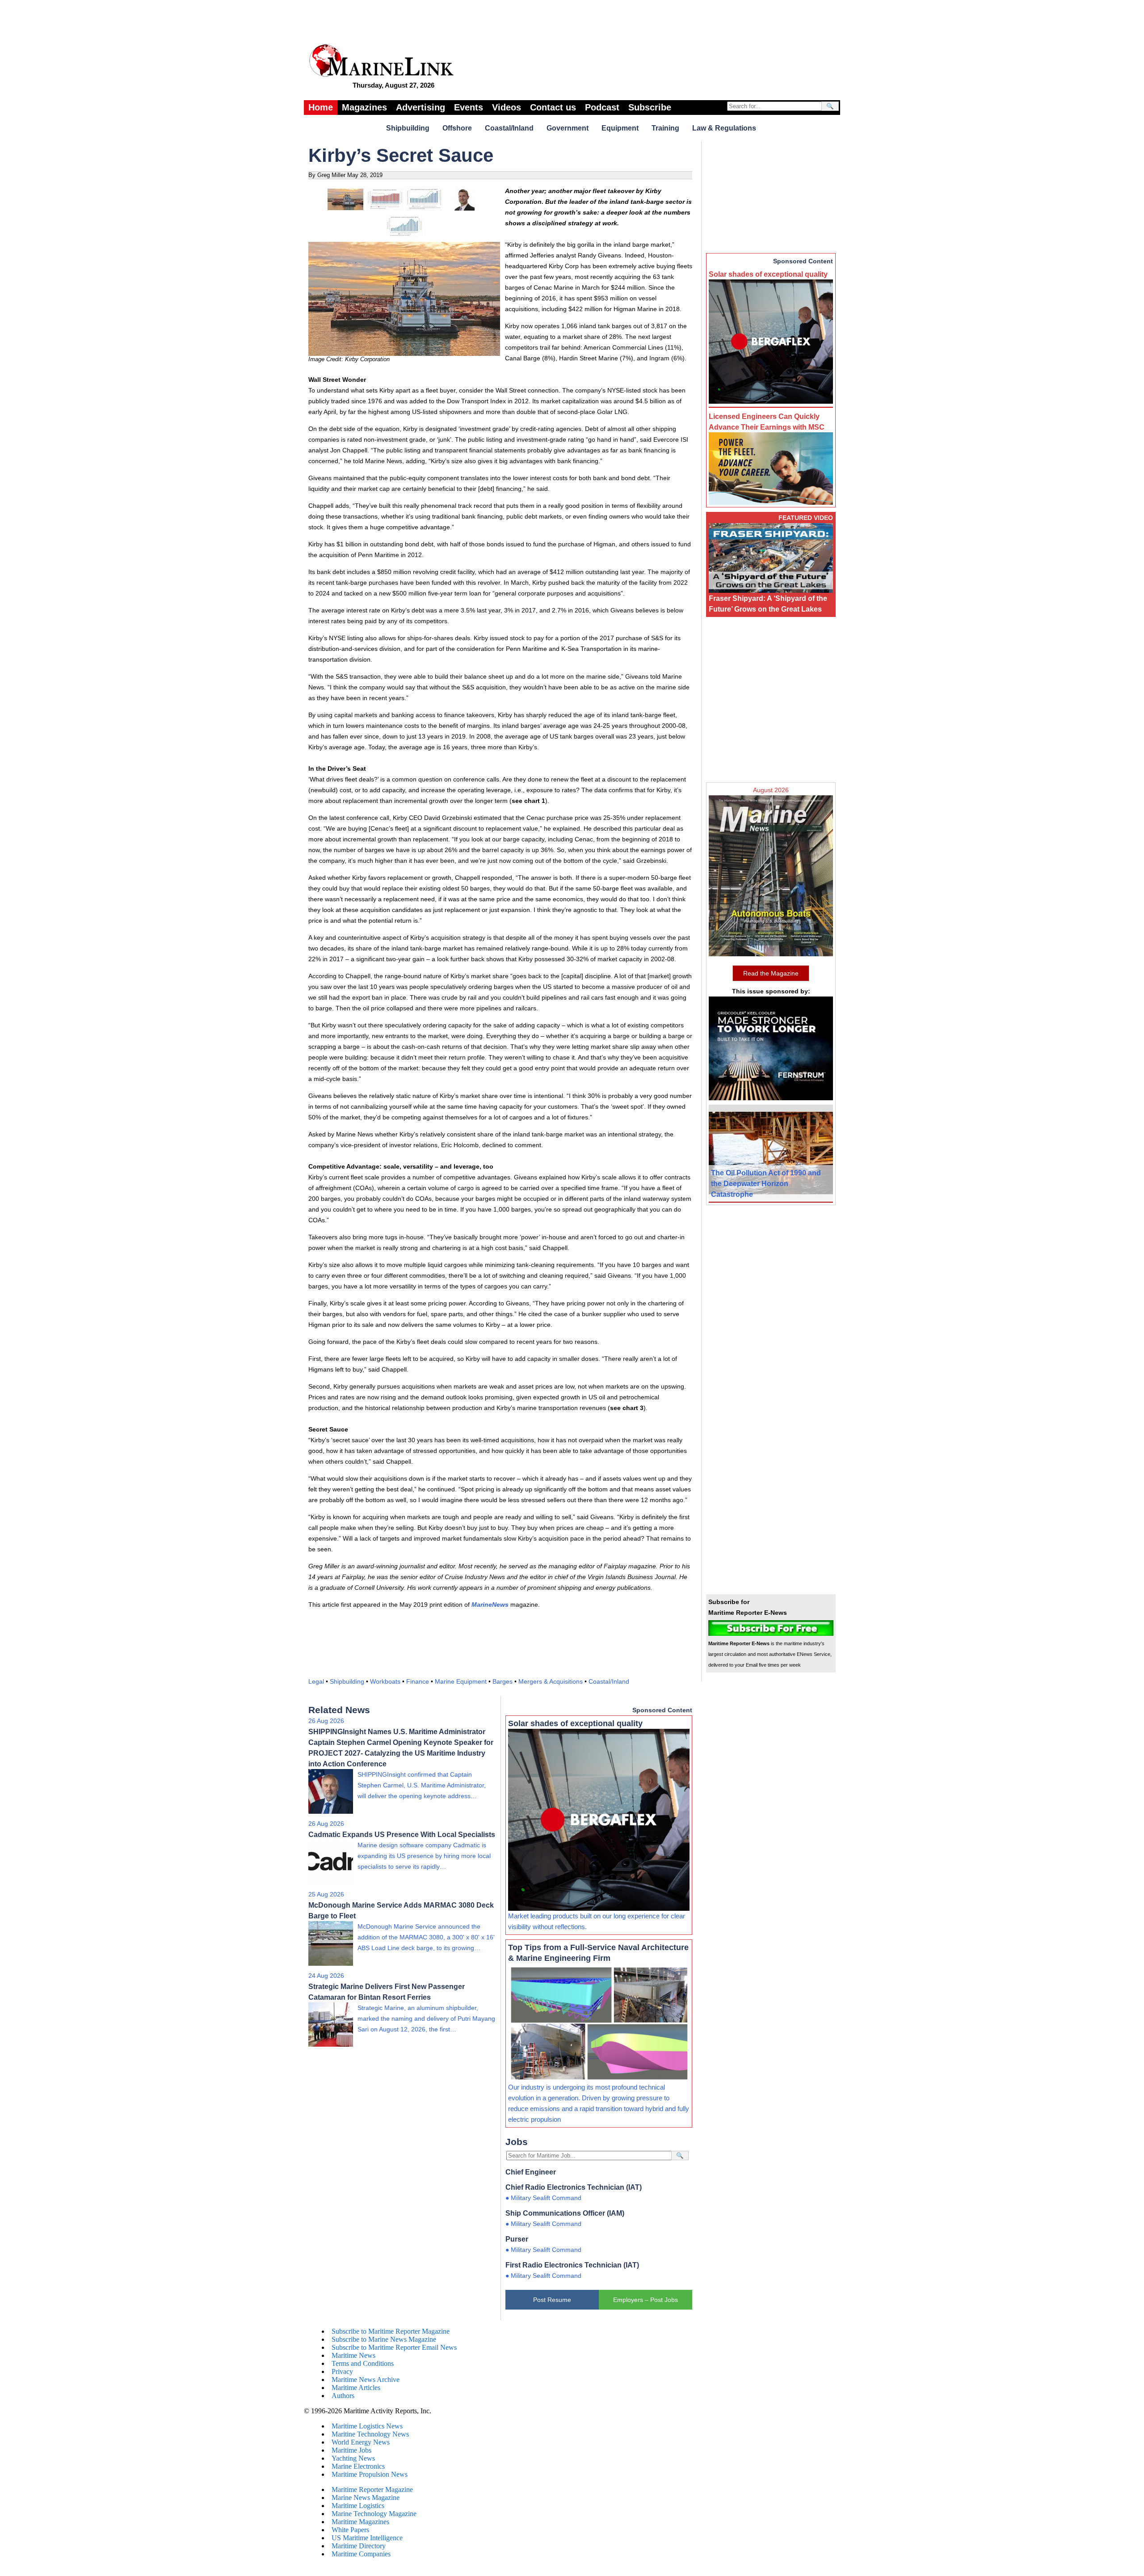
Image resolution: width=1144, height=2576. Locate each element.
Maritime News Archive (366, 2380)
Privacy (342, 2371)
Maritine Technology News (370, 2434)
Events (469, 107)
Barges (503, 1681)
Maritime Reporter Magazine (372, 2489)
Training (665, 128)
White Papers (350, 2530)
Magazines (364, 107)
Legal (316, 1681)
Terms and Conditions (363, 2363)
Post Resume (552, 2300)
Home (321, 107)
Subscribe (650, 107)
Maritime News (353, 2355)
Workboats (385, 1681)
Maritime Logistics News (367, 2426)
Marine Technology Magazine (374, 2514)
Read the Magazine (771, 973)
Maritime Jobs (351, 2450)
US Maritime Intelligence (367, 2538)
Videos (507, 107)
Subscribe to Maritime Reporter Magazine (391, 2331)
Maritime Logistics (358, 2506)
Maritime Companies (361, 2554)
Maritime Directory (359, 2546)
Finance (418, 1681)
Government (568, 128)
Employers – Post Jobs (646, 2300)
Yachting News (353, 2458)
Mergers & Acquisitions (551, 1681)
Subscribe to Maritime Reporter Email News (394, 2347)
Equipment (620, 128)
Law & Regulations (724, 128)
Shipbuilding (408, 128)
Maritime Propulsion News (370, 2474)
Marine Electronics (358, 2466)
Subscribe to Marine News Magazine (384, 2339)
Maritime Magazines (360, 2522)
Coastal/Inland (509, 128)
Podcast (602, 107)
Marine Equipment (461, 1681)
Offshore (457, 128)
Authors (343, 2396)
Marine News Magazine (366, 2498)
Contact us (553, 107)
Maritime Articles (356, 2388)
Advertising (421, 107)
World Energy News (361, 2442)
